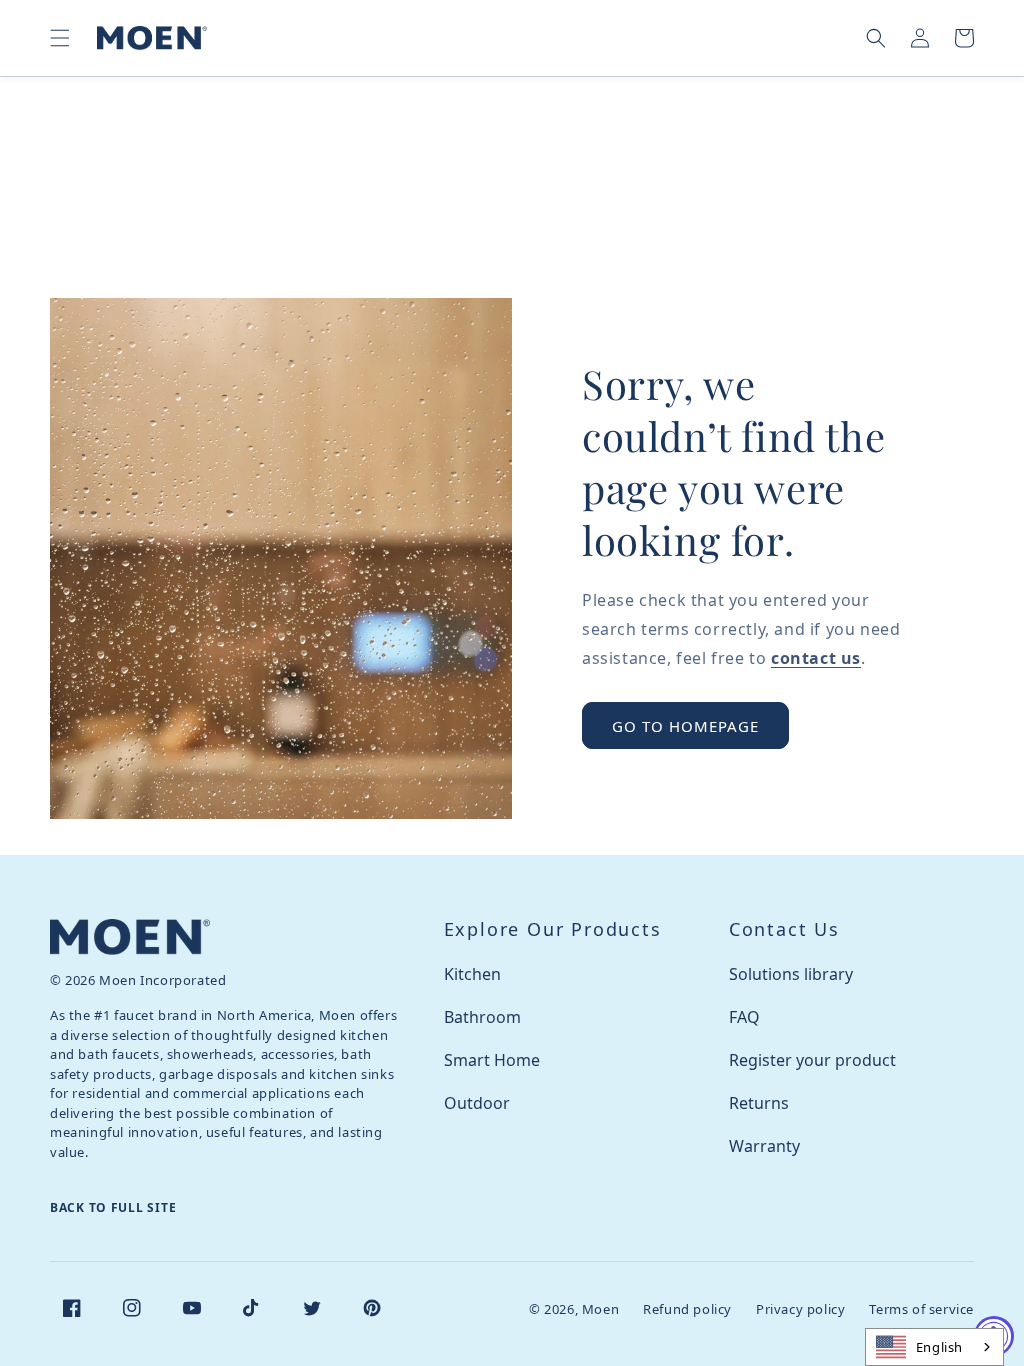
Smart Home (492, 1060)
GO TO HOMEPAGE (685, 726)
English (939, 1347)
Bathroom (482, 1017)
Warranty (764, 1146)
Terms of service (921, 1309)
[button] (60, 38)
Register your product (812, 1060)
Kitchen (472, 974)
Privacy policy (800, 1309)
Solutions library (791, 974)
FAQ (744, 1017)
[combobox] (934, 1347)
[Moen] (130, 936)
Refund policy (687, 1309)
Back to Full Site (113, 1207)
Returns (759, 1103)
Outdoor (477, 1103)
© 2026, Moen (574, 1309)
